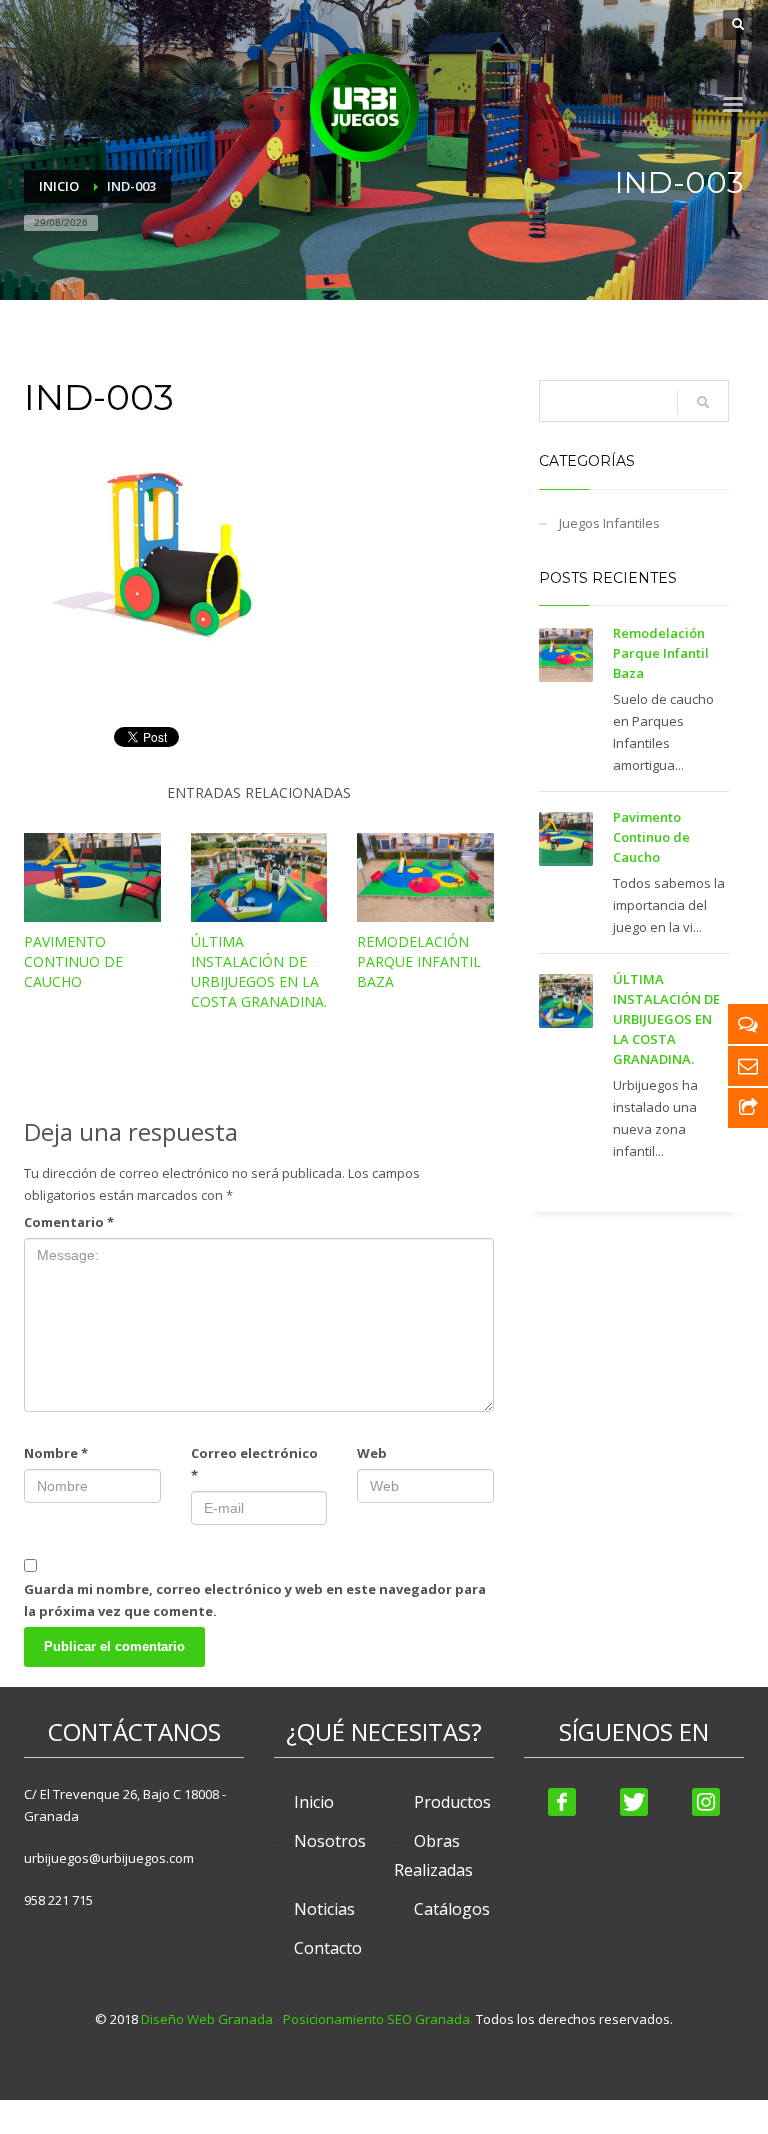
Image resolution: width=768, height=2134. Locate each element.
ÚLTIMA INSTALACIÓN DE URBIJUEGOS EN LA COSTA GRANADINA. (259, 971)
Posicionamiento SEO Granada (376, 2019)
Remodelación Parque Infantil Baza (419, 961)
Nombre (56, 1453)
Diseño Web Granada (207, 2019)
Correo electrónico (254, 1464)
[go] (703, 402)
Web (372, 1453)
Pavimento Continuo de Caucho (73, 961)
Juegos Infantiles (609, 523)
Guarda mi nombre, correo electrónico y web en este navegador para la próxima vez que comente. (255, 1600)
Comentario (69, 1222)
